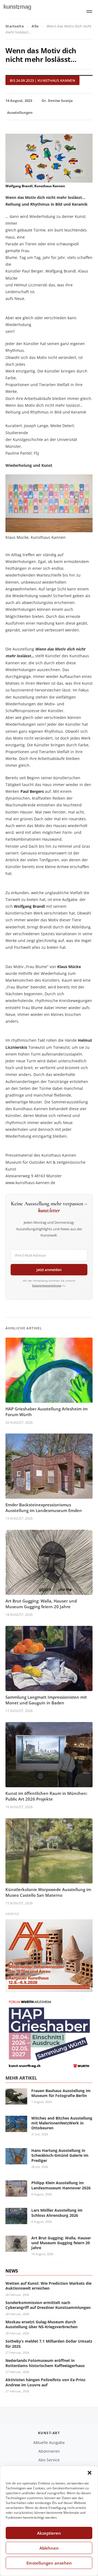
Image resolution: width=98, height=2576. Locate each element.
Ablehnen (49, 2548)
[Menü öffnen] (89, 11)
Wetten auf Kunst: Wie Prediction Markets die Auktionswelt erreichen (48, 2286)
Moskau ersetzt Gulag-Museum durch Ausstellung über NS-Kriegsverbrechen (42, 2324)
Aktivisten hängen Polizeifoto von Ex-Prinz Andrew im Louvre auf (45, 2382)
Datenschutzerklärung (47, 1285)
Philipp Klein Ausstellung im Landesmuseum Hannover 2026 (61, 2185)
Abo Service (49, 2460)
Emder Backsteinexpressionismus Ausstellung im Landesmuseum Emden (44, 1508)
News (12, 2271)
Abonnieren (49, 2451)
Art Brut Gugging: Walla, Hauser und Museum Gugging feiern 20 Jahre (41, 1604)
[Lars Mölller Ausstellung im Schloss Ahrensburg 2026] (16, 2221)
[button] (90, 2473)
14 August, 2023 (19, 101)
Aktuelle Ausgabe (49, 2442)
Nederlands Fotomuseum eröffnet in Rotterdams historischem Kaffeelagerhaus (45, 2363)
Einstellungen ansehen (49, 2563)
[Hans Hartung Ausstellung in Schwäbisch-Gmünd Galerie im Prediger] (16, 2161)
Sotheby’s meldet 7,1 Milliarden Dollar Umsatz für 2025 (49, 2344)
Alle (35, 26)
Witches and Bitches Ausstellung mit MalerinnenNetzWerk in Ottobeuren (62, 2123)
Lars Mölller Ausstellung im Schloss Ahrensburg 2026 (57, 2213)
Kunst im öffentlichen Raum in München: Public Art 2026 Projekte (46, 1796)
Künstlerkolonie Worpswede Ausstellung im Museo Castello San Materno (48, 1892)
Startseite (15, 26)
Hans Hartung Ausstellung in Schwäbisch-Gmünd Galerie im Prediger (60, 2155)
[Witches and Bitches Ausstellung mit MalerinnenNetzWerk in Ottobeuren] (16, 2129)
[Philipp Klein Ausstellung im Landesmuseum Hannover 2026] (16, 2194)
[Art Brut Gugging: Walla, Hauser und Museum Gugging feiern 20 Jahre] (16, 2248)
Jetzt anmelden (49, 1270)
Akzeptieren (49, 2533)
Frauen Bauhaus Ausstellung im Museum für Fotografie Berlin (61, 2093)
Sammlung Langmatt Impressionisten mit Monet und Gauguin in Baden (46, 1700)
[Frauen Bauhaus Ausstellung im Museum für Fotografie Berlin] (16, 2101)
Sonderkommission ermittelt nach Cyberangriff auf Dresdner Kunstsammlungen (48, 2305)
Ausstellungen (20, 112)
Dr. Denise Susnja (57, 101)
